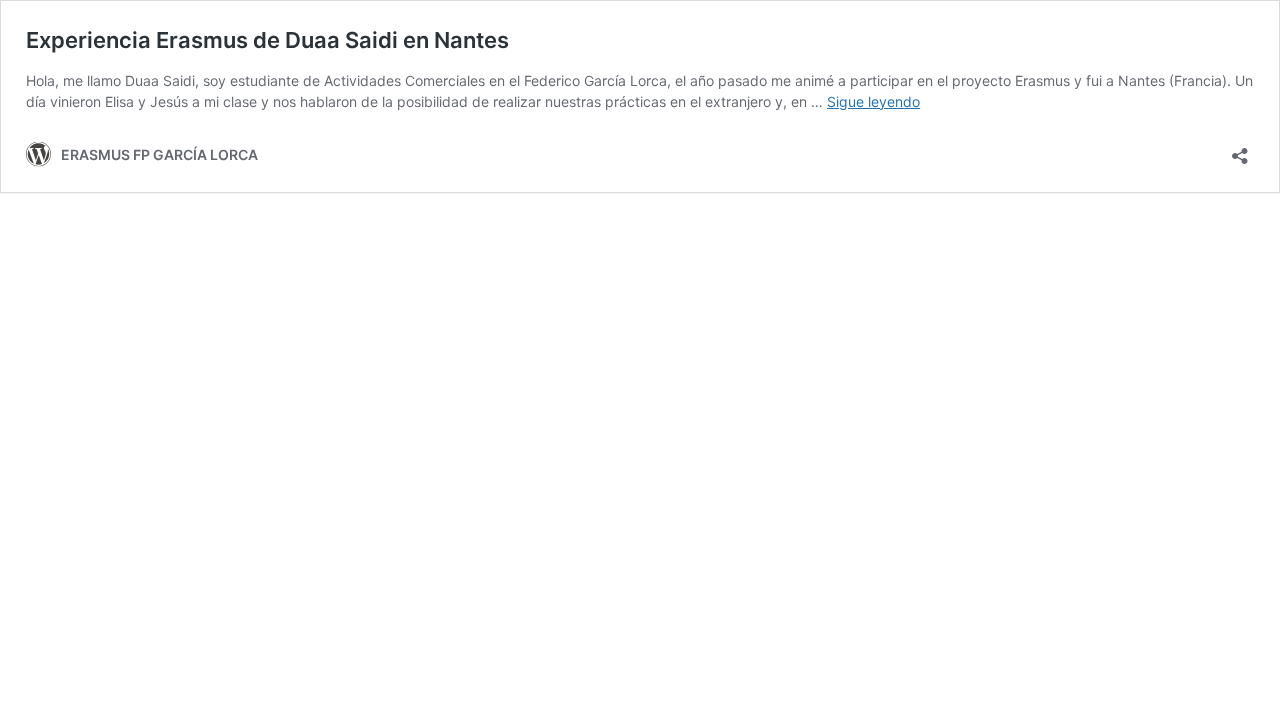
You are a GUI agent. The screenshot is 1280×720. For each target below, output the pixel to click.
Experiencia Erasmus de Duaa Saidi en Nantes (267, 40)
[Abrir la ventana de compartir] (1240, 149)
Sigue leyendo (873, 101)
